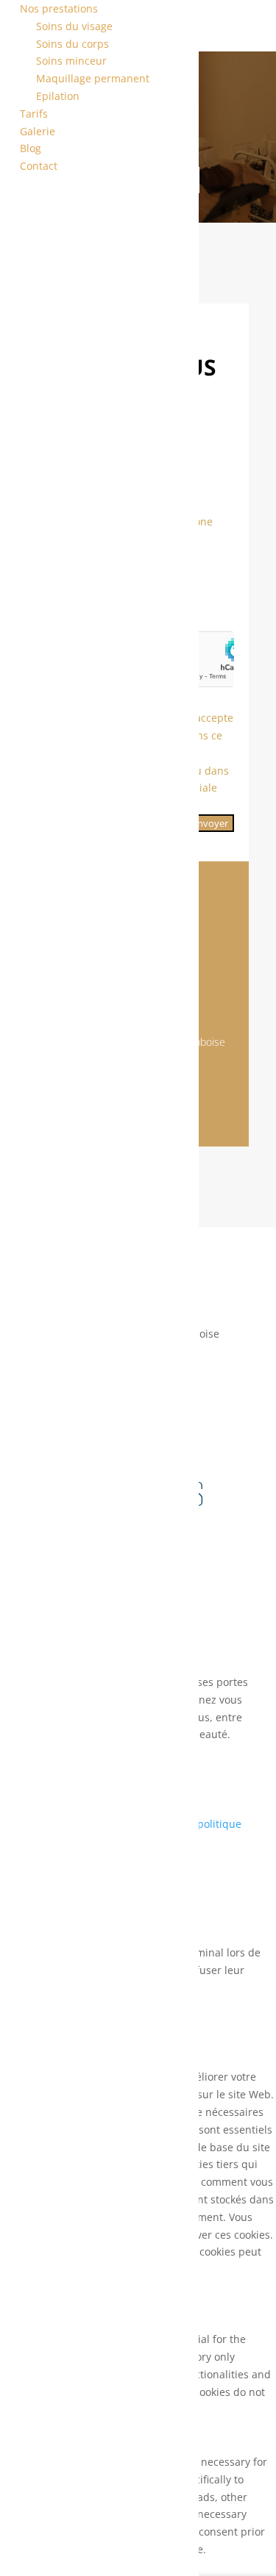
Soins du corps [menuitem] (72, 44)
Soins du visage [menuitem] (74, 26)
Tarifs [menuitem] (34, 114)
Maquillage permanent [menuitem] (93, 78)
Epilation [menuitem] (58, 96)
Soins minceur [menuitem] (71, 61)
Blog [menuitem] (31, 148)
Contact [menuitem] (39, 166)
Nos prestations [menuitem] (59, 8)
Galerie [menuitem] (38, 131)
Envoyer (210, 823)
